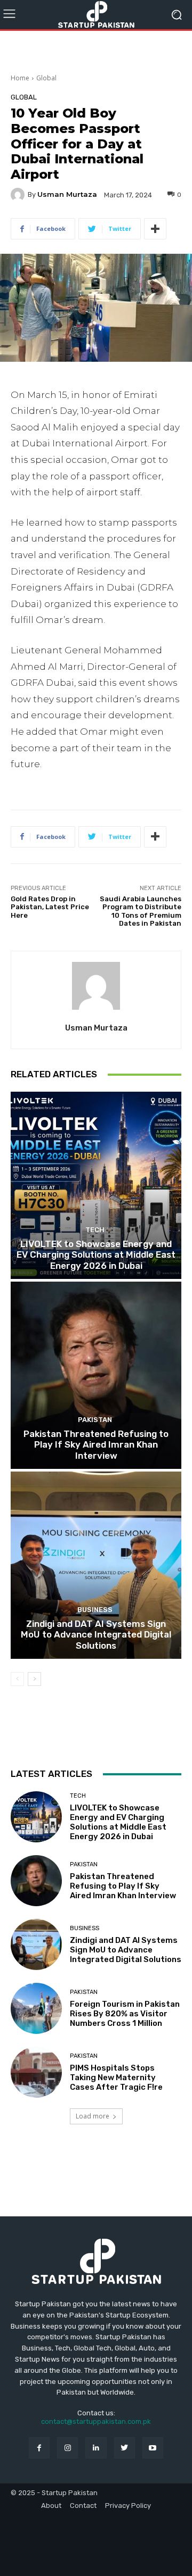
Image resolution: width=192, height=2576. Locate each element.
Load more (93, 2116)
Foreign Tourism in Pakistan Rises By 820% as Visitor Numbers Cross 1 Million (125, 2014)
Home (20, 78)
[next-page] (34, 1679)
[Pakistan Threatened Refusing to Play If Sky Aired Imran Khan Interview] (96, 1375)
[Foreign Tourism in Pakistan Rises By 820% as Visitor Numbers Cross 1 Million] (36, 2008)
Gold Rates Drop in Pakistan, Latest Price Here (50, 907)
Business (95, 1610)
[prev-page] (17, 1679)
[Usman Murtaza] (19, 195)
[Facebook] (39, 2448)
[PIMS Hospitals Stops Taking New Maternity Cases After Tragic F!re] (36, 2072)
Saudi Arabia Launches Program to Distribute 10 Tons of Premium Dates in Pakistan (141, 911)
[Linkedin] (96, 2448)
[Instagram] (67, 2448)
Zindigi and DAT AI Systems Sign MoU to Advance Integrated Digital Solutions (96, 1635)
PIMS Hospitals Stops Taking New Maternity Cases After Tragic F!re (116, 2078)
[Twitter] (125, 2448)
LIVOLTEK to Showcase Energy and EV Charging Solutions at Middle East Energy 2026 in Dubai (96, 1255)
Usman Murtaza (67, 194)
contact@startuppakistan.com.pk (96, 2421)
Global (46, 78)
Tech (95, 1230)
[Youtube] (153, 2448)
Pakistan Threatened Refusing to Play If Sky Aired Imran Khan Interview (96, 1445)
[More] (155, 229)
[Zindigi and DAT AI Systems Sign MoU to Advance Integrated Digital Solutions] (96, 1565)
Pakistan (95, 1420)
